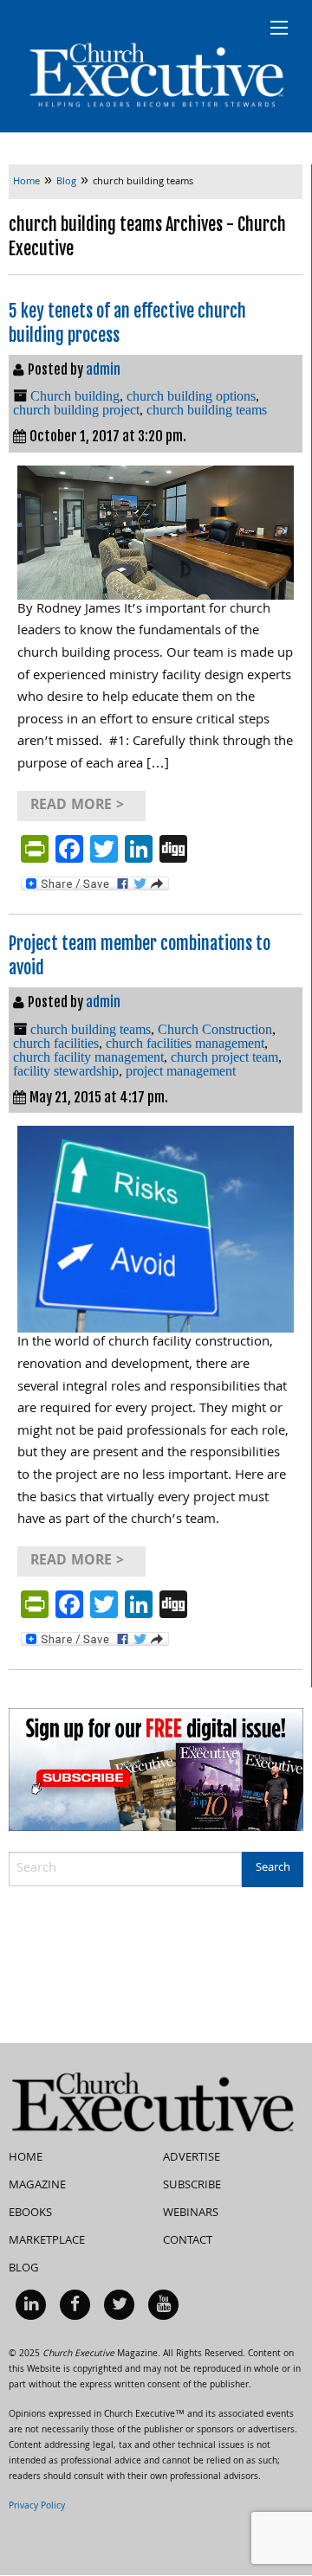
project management (181, 1071)
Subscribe (192, 2186)
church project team (224, 1057)
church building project (76, 410)
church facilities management (185, 1043)
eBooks (30, 2213)
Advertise (192, 2158)
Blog (24, 2269)
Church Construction (215, 1029)
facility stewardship (66, 1071)
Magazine (37, 2186)
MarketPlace (47, 2241)
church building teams (207, 410)
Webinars (191, 2213)
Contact (188, 2241)
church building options (191, 396)
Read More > (77, 806)
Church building (75, 396)
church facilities (56, 1043)
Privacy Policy (37, 2507)
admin (103, 369)
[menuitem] (31, 2305)
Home (26, 2158)
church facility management (88, 1057)
